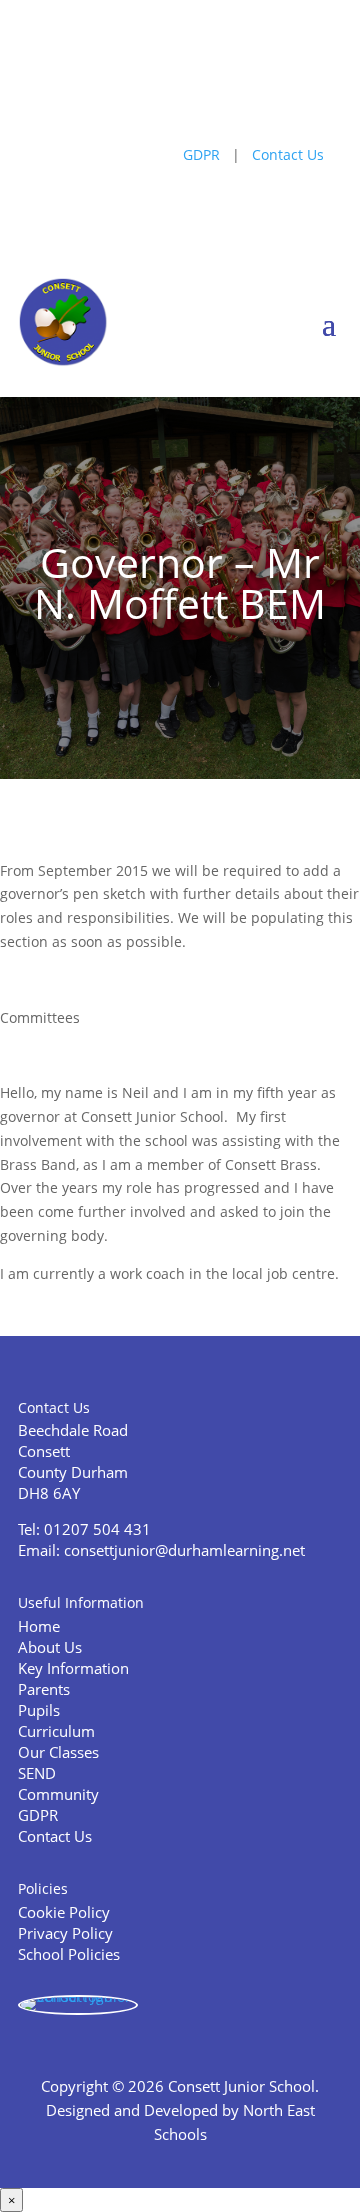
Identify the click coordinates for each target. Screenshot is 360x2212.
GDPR (201, 154)
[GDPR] (209, 96)
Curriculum (56, 1731)
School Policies (69, 1954)
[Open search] (122, 96)
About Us (50, 1647)
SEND (37, 1773)
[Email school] (180, 96)
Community (58, 1794)
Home (39, 1626)
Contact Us (288, 154)
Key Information (73, 1668)
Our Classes (58, 1752)
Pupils (39, 1710)
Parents (44, 1689)
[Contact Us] (238, 96)
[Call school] (151, 96)
